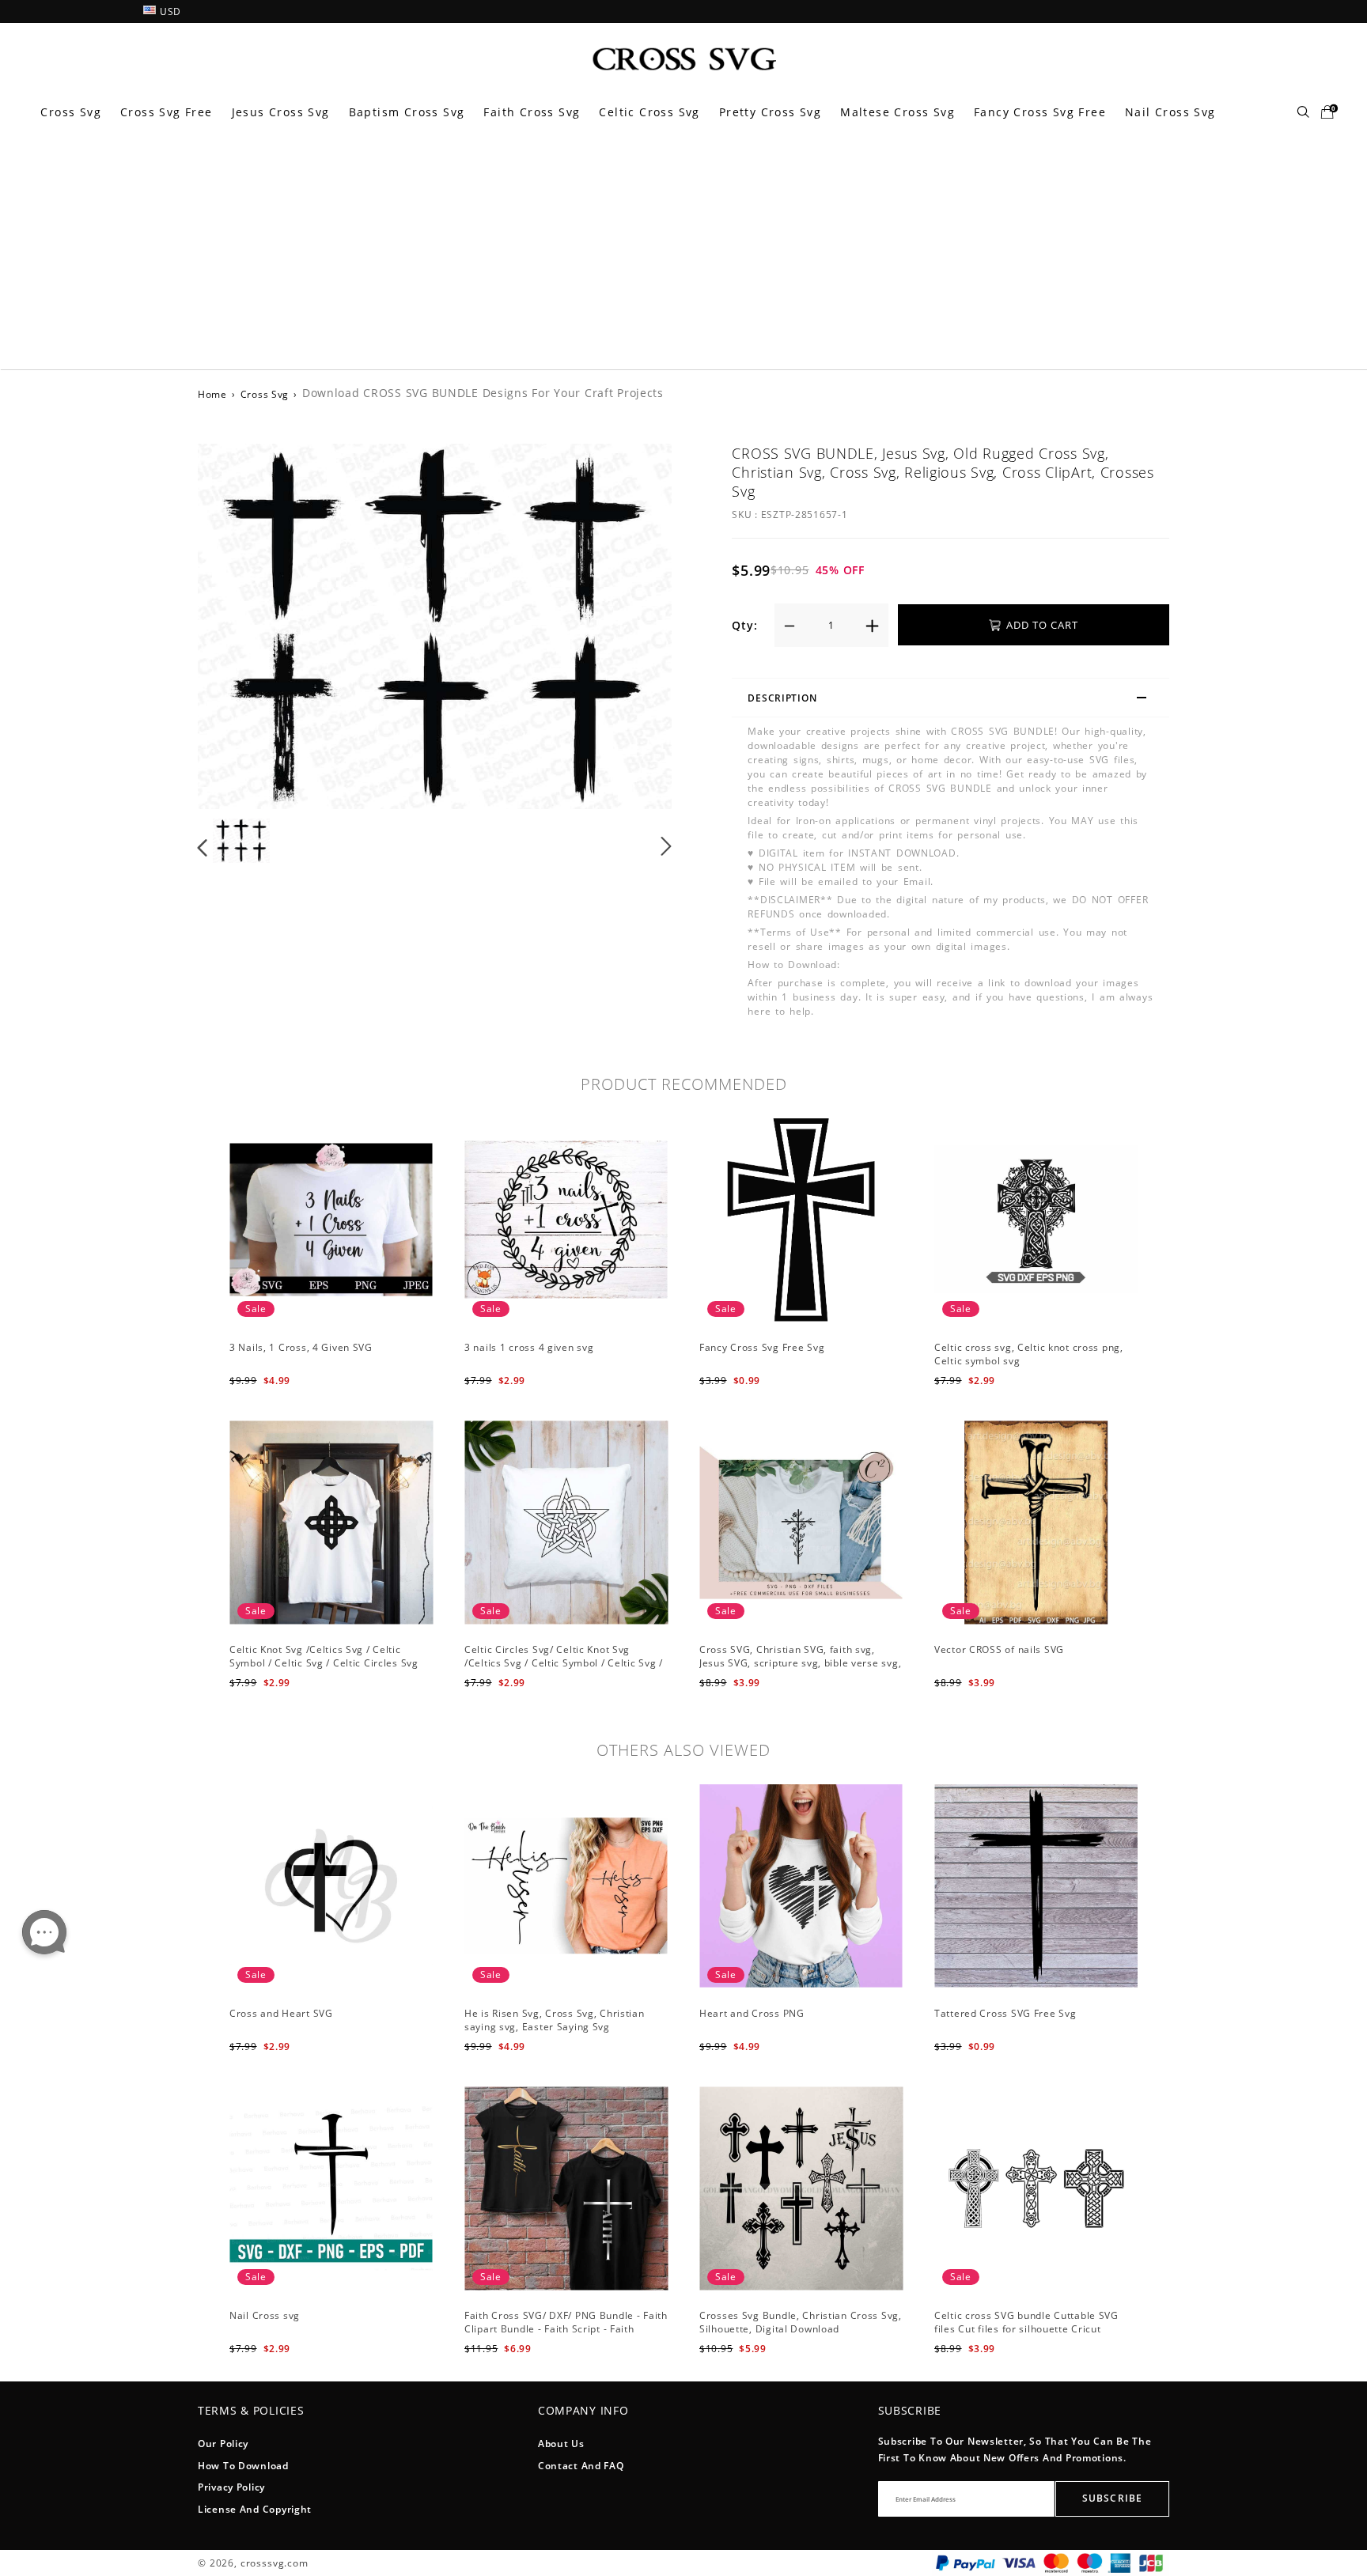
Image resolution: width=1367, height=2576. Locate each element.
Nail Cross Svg (1170, 112)
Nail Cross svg (265, 2315)
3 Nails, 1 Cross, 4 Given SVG (301, 1347)
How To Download (243, 2466)
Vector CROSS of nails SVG (999, 1649)
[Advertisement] (683, 251)
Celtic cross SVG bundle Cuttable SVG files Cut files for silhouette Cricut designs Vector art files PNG (1026, 2329)
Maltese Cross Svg (897, 112)
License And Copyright (255, 2509)
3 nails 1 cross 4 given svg (529, 1347)
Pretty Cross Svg (770, 112)
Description (782, 698)
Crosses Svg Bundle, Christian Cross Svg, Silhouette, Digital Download (801, 2322)
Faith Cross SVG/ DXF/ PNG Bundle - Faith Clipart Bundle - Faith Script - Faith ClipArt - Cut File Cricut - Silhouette (566, 2329)
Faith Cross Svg (532, 112)
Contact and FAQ (581, 2466)
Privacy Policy (231, 2487)
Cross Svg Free (167, 112)
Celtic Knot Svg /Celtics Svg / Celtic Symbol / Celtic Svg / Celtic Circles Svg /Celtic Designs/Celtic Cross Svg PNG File (331, 1663)
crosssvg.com (275, 2563)
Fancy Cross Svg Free (1040, 112)
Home (212, 394)
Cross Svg (71, 112)
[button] (235, 626)
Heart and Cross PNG (752, 2013)
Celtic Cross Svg (649, 112)
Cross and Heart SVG (281, 2013)
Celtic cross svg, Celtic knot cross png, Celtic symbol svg (1029, 1354)
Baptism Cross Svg (407, 112)
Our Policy (223, 2444)
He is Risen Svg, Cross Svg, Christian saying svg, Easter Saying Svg (555, 2020)
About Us (561, 2444)
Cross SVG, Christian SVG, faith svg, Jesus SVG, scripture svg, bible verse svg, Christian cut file (800, 1663)
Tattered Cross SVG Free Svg (1005, 2013)
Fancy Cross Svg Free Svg (762, 1347)
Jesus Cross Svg (281, 112)
